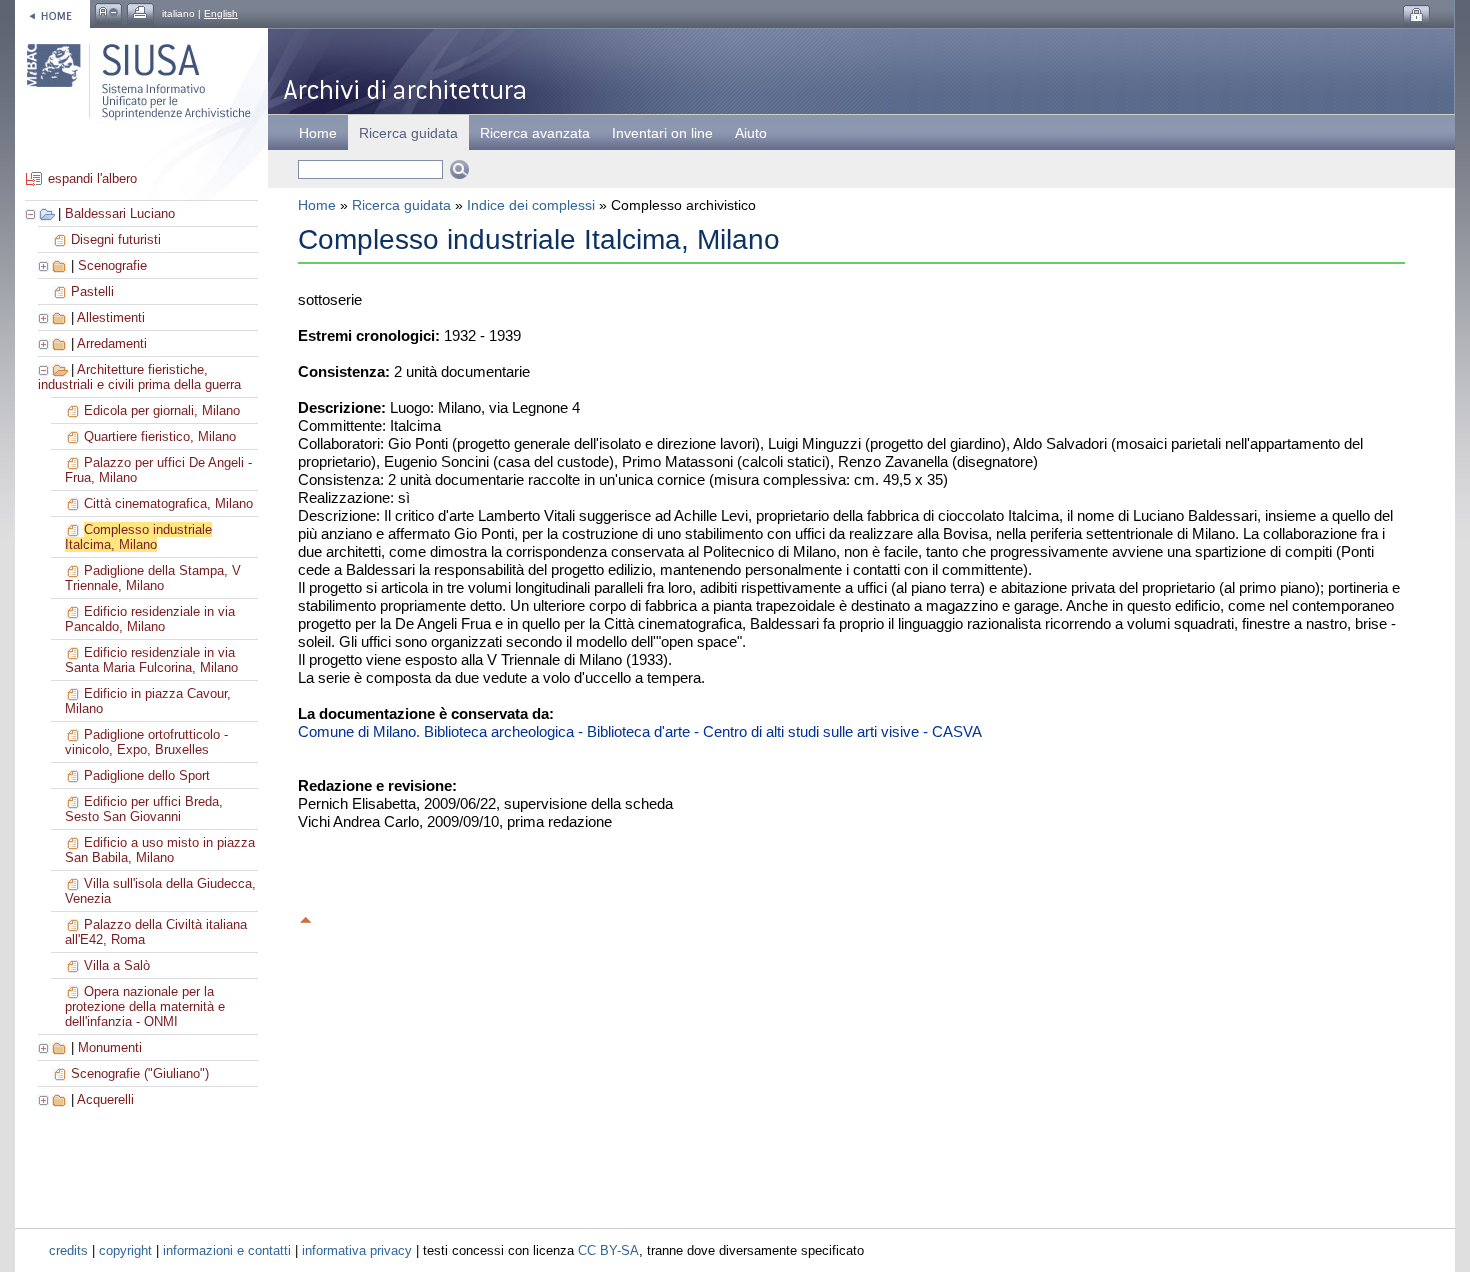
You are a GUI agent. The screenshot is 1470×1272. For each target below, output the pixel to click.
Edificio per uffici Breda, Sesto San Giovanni (144, 809)
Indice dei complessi (531, 205)
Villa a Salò (117, 965)
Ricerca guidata (401, 205)
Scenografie (112, 265)
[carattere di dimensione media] (108, 13)
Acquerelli (105, 1099)
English (221, 13)
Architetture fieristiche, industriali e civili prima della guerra (139, 377)
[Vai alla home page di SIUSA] (52, 13)
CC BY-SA (608, 1250)
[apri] (45, 265)
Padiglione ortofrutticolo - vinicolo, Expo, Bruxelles (146, 742)
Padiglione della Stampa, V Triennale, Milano (153, 578)
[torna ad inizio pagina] (306, 917)
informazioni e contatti (227, 1250)
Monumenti (110, 1047)
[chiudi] (45, 369)
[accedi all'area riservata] (1416, 15)
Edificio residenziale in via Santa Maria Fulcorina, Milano (151, 660)
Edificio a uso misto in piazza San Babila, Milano (160, 850)
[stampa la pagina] (140, 13)
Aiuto (751, 133)
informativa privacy (357, 1250)
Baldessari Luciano (120, 213)
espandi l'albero (92, 178)
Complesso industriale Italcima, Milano (138, 537)
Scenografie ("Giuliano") (140, 1073)
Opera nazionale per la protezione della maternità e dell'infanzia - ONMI (145, 1006)
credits (68, 1250)
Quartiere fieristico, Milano (160, 436)
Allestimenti (111, 317)
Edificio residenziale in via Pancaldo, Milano (150, 619)
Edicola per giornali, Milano (162, 410)
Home (318, 133)
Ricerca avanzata (535, 133)
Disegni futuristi (116, 239)
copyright (125, 1250)
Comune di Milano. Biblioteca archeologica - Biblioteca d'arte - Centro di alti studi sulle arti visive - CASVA (640, 731)
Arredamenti (112, 343)
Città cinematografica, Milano (168, 503)
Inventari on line (662, 133)
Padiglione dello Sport (147, 775)
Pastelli (92, 291)
